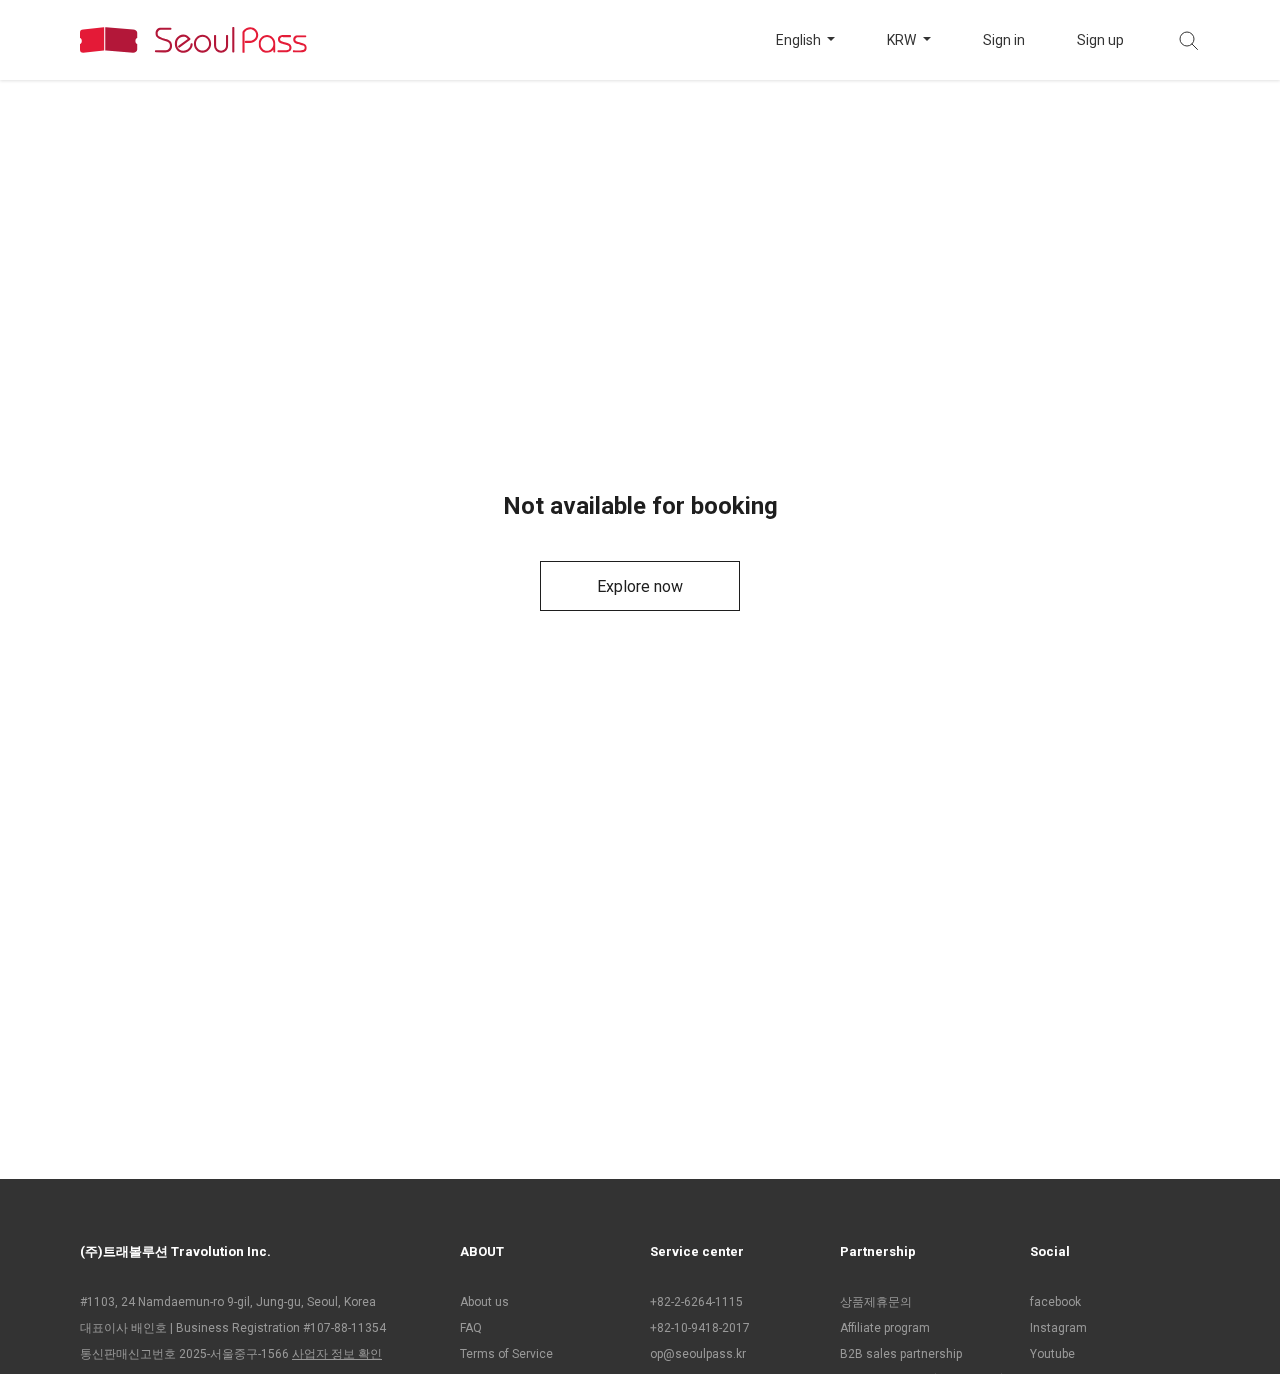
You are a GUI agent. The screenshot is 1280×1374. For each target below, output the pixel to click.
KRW (903, 40)
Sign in (1004, 40)
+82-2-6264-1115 (696, 1302)
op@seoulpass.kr (698, 1354)
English (800, 40)
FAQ (471, 1328)
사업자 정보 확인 (337, 1354)
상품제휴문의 (876, 1302)
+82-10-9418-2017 (700, 1328)
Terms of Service (506, 1354)
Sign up (1100, 40)
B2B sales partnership (901, 1354)
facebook (1055, 1302)
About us (484, 1302)
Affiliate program (885, 1328)
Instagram (1058, 1328)
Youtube (1052, 1354)
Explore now (640, 586)
